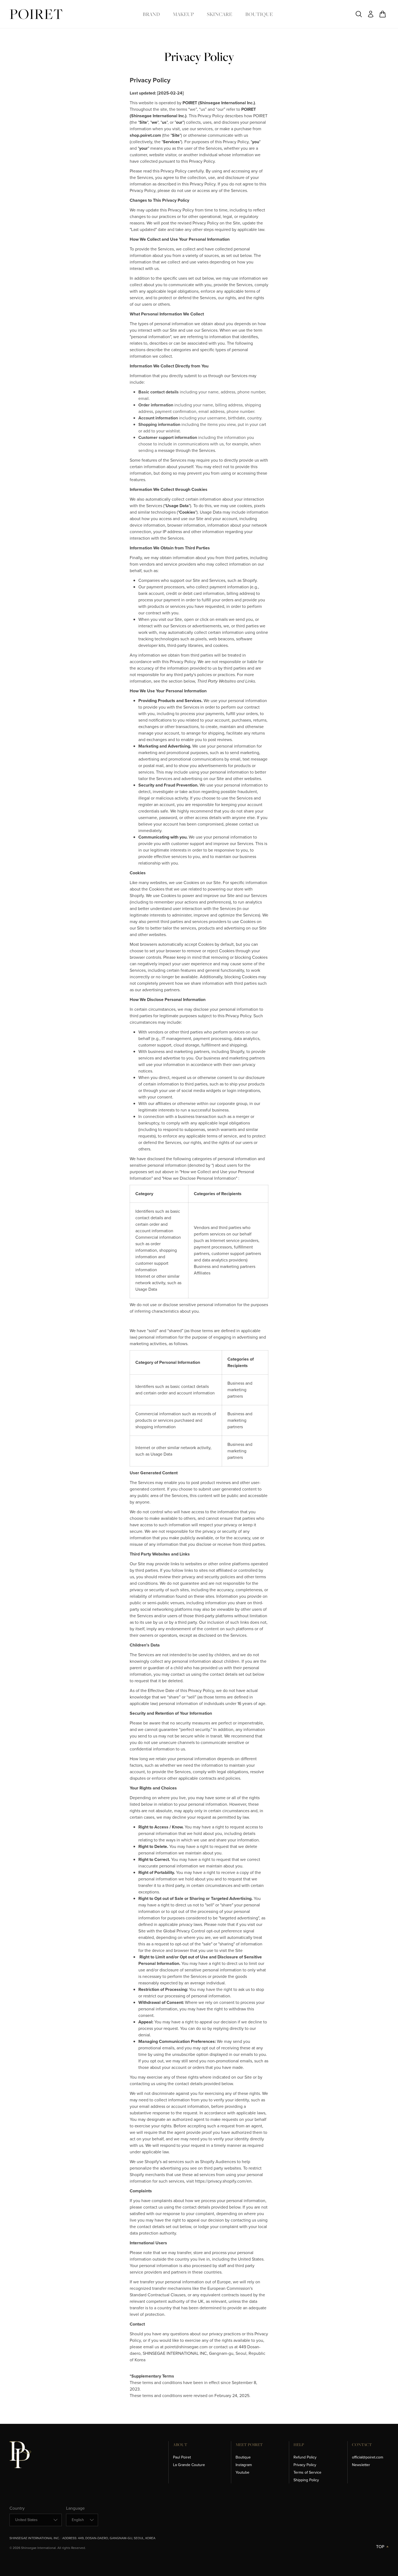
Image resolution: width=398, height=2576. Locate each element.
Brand (151, 14)
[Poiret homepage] (36, 14)
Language (75, 2508)
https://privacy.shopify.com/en (223, 2181)
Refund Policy (305, 2457)
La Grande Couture (189, 2465)
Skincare (220, 14)
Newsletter (361, 2465)
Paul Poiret (182, 2457)
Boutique (259, 14)
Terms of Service (307, 2472)
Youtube (242, 2472)
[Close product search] (359, 14)
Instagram (244, 2465)
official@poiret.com (368, 2457)
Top (380, 2547)
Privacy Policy (305, 2465)
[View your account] (371, 14)
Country (17, 2508)
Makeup (183, 14)
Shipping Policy (306, 2480)
